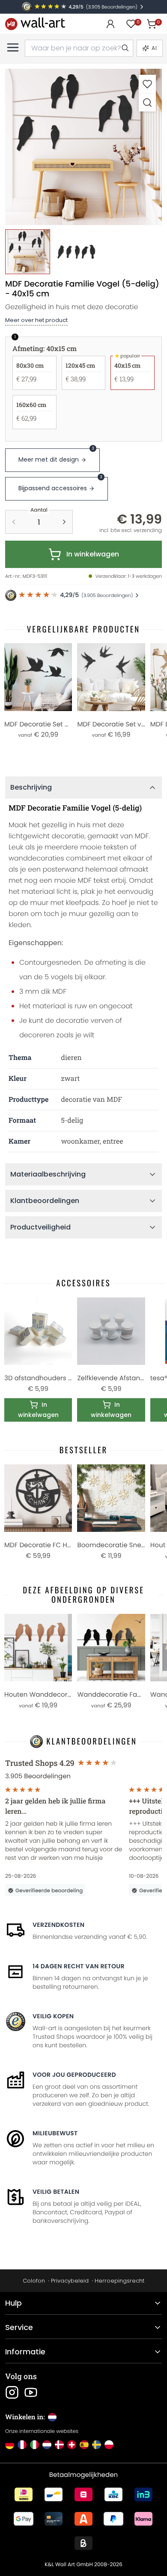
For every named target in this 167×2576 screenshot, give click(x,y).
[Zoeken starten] (125, 48)
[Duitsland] (10, 2445)
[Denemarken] (59, 2445)
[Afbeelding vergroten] (147, 102)
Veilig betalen (56, 2192)
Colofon (34, 2281)
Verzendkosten (58, 1925)
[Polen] (109, 2445)
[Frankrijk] (22, 2445)
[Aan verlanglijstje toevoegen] (147, 84)
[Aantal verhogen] (64, 522)
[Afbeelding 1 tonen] (28, 252)
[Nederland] (47, 2445)
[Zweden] (97, 2445)
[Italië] (34, 2445)
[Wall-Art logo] (35, 24)
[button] (83, 147)
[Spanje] (84, 2445)
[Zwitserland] (72, 2445)
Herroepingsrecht (119, 2281)
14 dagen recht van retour (79, 1966)
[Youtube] (31, 2392)
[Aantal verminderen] (14, 522)
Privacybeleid (70, 2281)
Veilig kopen (53, 2016)
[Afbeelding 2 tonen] (76, 252)
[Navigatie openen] (13, 47)
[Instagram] (12, 2392)
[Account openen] (110, 24)
